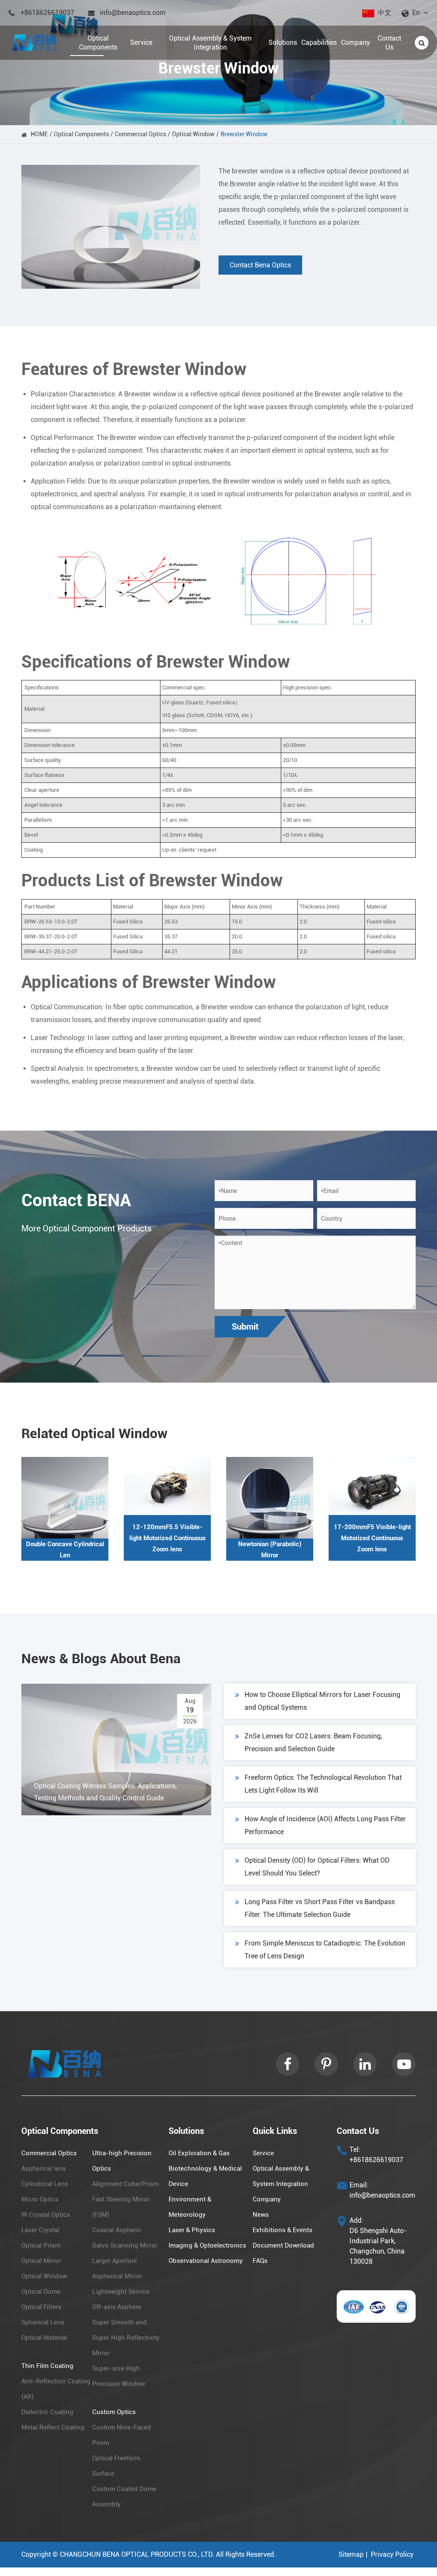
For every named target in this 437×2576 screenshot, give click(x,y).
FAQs (260, 2261)
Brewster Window (244, 134)
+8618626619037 (47, 13)
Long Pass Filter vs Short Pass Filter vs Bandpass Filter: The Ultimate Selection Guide (320, 1908)
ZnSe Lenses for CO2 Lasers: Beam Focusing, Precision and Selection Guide (313, 1742)
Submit (245, 1327)
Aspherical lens (44, 2169)
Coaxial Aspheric (117, 2230)
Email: (359, 2185)
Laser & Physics (192, 2230)
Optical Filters (41, 2307)
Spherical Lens (43, 2322)
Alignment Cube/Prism (125, 2184)
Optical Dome (41, 2292)
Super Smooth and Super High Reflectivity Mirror (126, 2338)
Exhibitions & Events (283, 2230)
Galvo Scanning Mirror (125, 2245)
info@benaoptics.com (133, 13)
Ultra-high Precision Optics (122, 2161)
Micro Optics (40, 2199)
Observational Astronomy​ (206, 2261)
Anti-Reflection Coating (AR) (56, 2389)
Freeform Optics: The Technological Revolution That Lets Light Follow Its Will (323, 1784)
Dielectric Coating (47, 2412)
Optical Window (193, 134)
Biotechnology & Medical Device (205, 2176)
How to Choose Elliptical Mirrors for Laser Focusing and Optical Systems (322, 1701)
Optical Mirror (41, 2261)
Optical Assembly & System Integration (281, 2176)
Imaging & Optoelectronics (207, 2245)
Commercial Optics (140, 134)
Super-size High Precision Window (119, 2376)
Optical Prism (41, 2245)
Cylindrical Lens (45, 2184)
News (261, 2215)
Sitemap (351, 2554)
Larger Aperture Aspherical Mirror (117, 2268)
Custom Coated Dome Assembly (124, 2497)
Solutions (186, 2131)
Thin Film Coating (47, 2366)
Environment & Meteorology (190, 2207)
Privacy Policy (392, 2554)
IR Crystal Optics (46, 2215)
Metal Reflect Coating (53, 2427)
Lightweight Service (121, 2292)
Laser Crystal (40, 2230)
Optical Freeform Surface (116, 2466)
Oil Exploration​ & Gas (199, 2153)
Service (263, 2153)
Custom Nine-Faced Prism (122, 2435)
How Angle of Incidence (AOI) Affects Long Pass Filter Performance (325, 1825)
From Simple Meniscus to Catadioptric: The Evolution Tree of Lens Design (325, 1950)
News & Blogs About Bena (101, 1659)
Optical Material (44, 2338)
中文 (385, 13)
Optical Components (81, 134)
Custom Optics (114, 2412)
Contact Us (358, 2131)
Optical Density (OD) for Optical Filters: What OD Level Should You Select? (317, 1867)
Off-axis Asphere (117, 2307)
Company (267, 2199)
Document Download (283, 2245)
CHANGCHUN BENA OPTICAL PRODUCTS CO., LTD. (137, 2554)
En (416, 13)
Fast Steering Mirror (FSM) (121, 2207)
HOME (39, 134)
